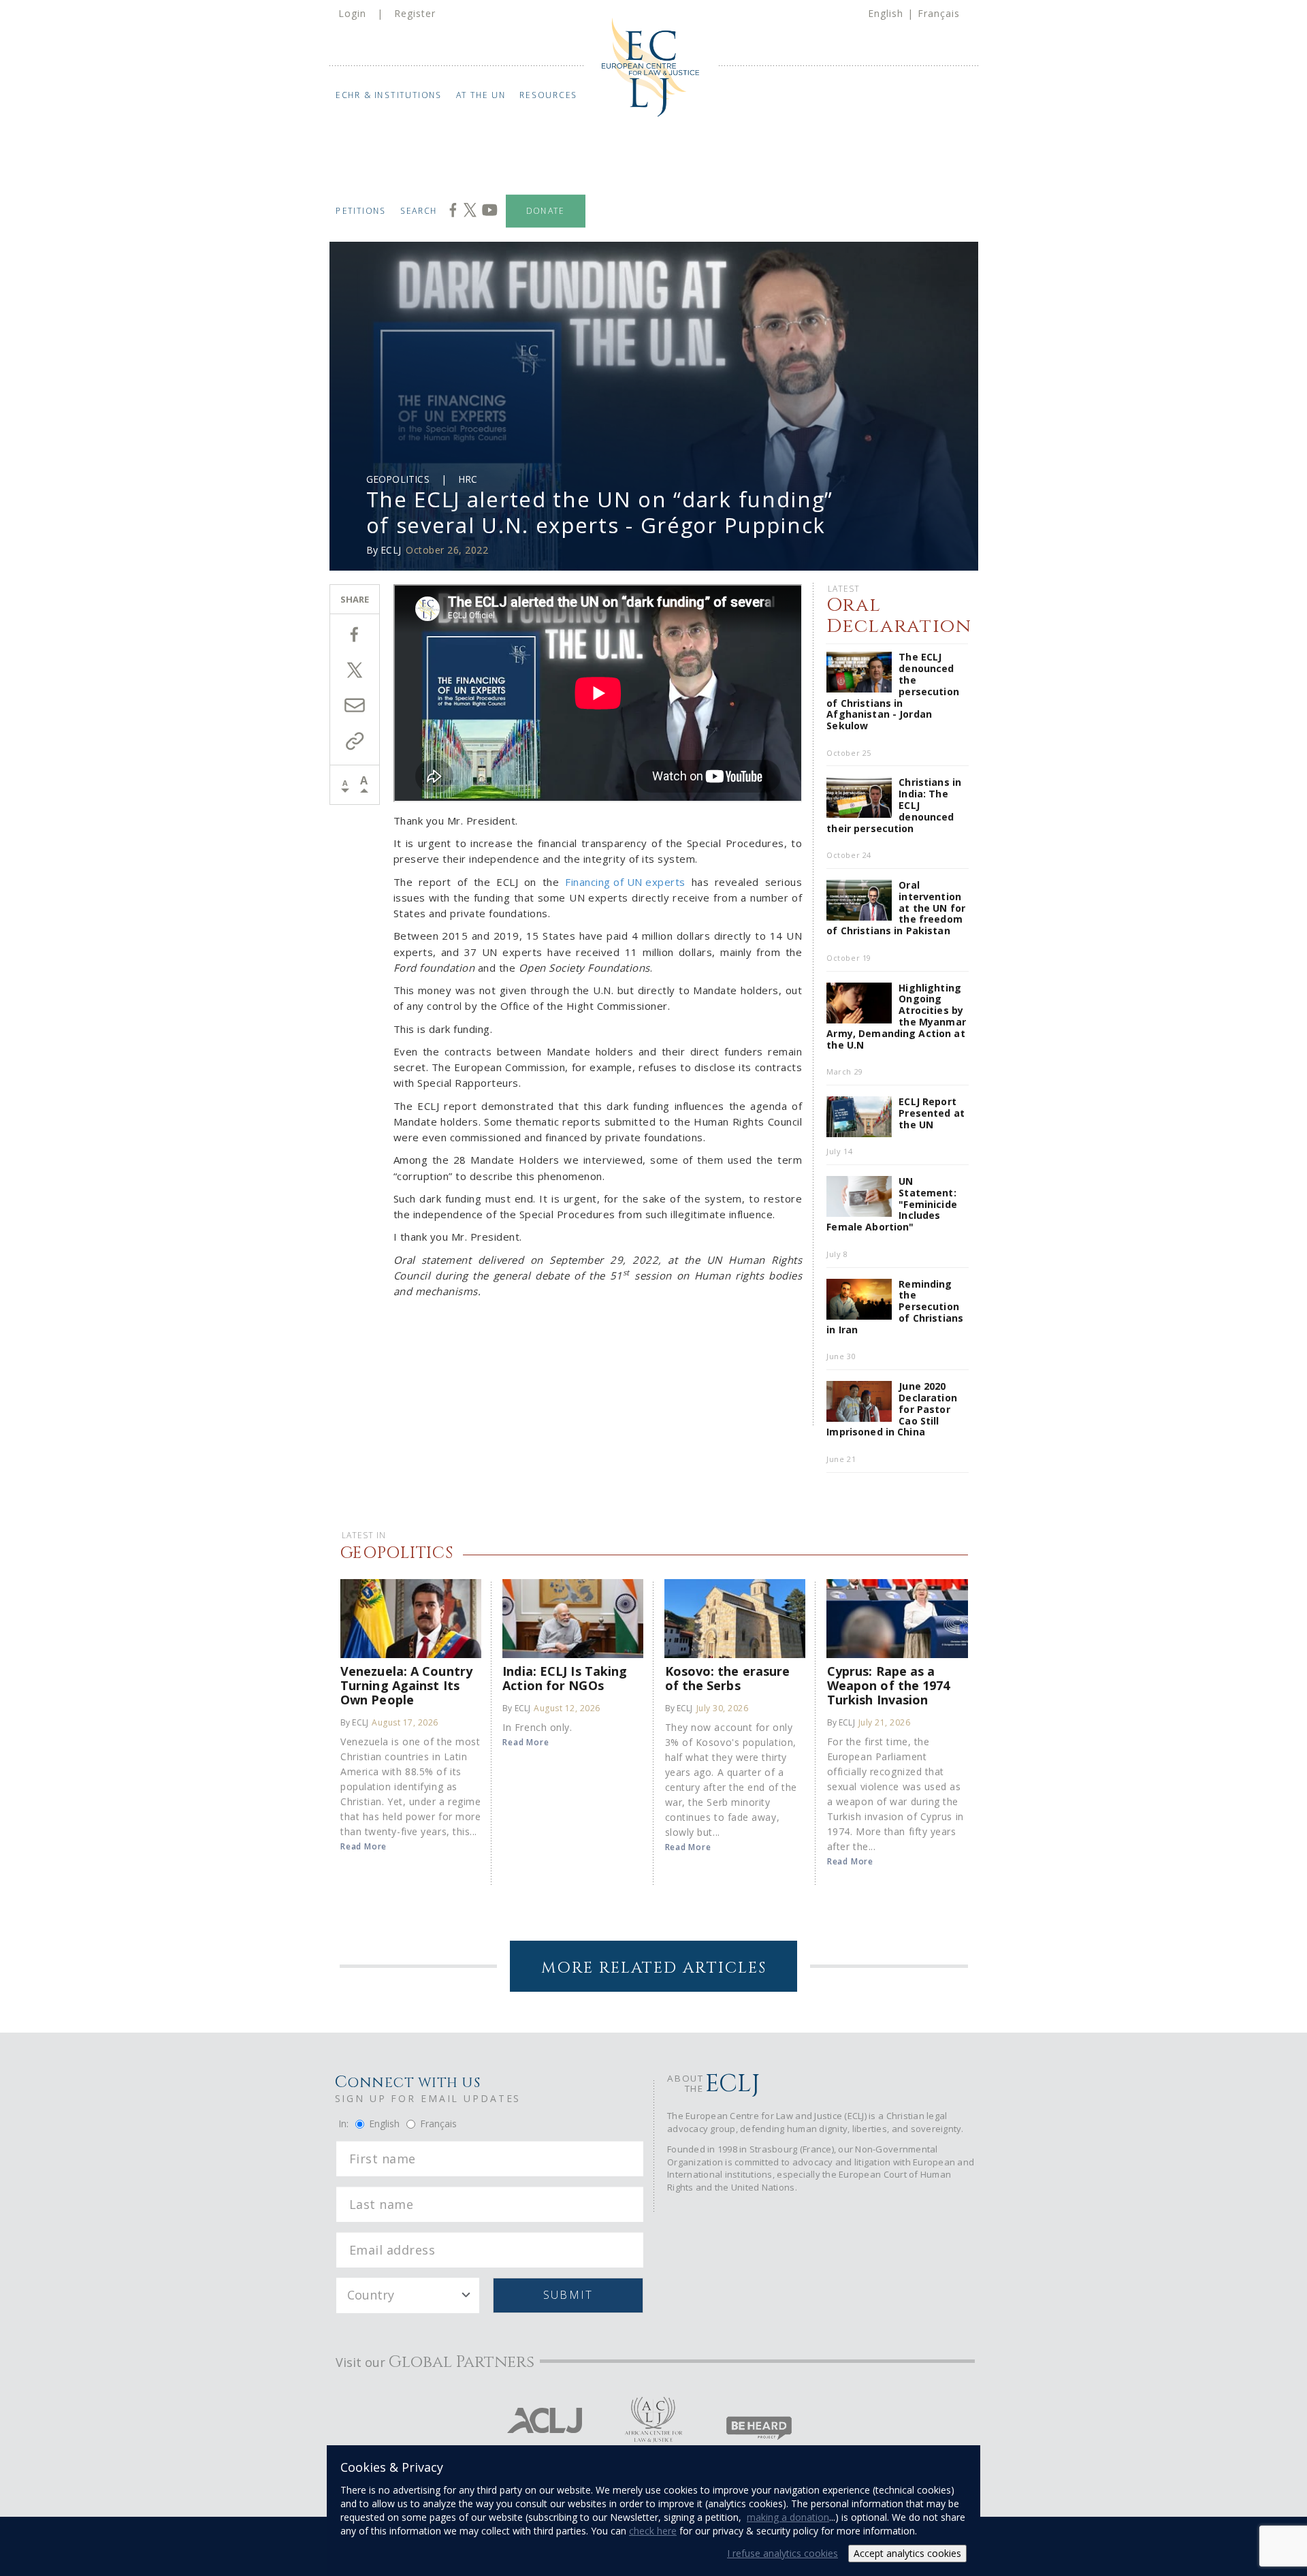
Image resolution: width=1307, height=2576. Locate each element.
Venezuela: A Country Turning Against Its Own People (406, 1685)
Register (415, 13)
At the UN (481, 95)
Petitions (361, 211)
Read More (364, 1846)
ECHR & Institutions (389, 95)
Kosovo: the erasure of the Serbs (728, 1678)
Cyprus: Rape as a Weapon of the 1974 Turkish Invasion (889, 1685)
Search (419, 211)
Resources (549, 95)
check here (653, 2531)
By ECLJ (354, 1722)
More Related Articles (654, 1968)
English (886, 13)
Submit (568, 2295)
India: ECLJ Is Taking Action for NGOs (565, 1678)
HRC (468, 479)
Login (352, 13)
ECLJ (391, 550)
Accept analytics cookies (907, 2553)
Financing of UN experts (625, 882)
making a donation (788, 2517)
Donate (546, 211)
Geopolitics (398, 479)
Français (939, 13)
